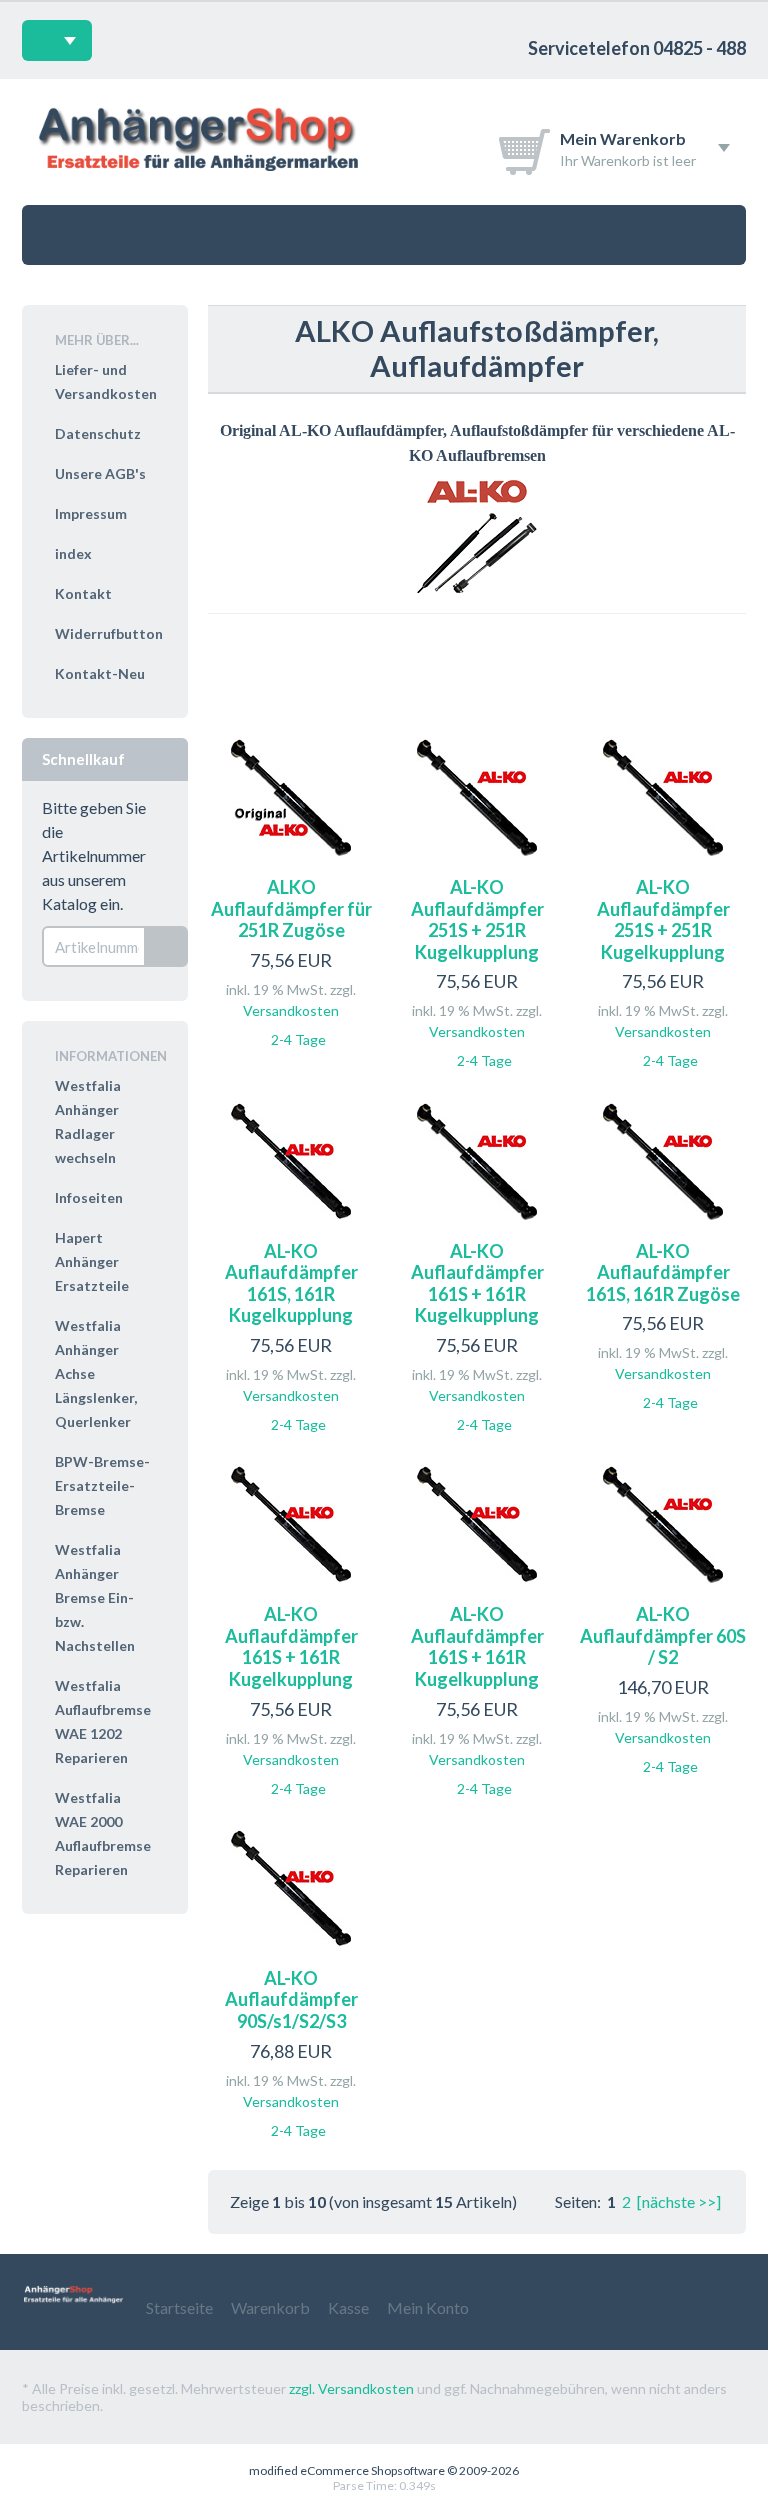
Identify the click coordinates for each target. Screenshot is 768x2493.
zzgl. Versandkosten (351, 2388)
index (73, 553)
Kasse (348, 2307)
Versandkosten (291, 1010)
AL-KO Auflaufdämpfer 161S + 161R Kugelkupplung (477, 1283)
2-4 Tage (298, 1039)
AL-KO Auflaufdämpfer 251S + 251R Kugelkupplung (477, 919)
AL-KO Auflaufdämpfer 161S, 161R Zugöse (663, 1272)
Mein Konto (428, 2307)
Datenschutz (98, 433)
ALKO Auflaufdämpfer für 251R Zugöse (291, 908)
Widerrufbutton (109, 633)
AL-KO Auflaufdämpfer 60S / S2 (663, 1635)
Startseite (179, 2307)
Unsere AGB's (100, 473)
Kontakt (83, 593)
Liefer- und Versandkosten (106, 381)
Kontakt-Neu (100, 673)
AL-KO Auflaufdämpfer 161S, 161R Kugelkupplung (291, 1283)
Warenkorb (270, 2307)
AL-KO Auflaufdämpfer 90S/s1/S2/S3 (291, 1999)
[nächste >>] (679, 2201)
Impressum (91, 513)
